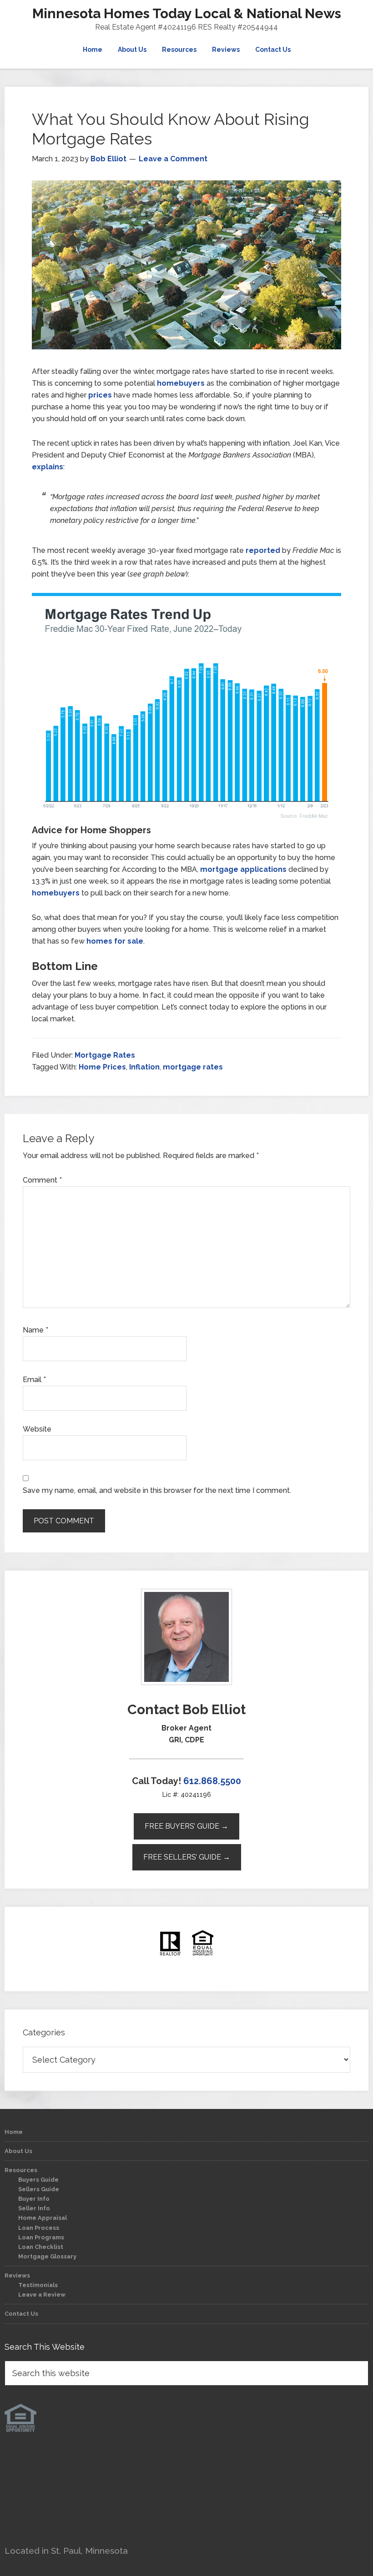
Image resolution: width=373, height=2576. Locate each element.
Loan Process (39, 2228)
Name (35, 1330)
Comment (42, 1180)
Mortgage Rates (105, 1055)
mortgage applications (243, 869)
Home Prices (102, 1067)
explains (48, 467)
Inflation (144, 1067)
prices (100, 395)
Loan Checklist (41, 2247)
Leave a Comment (173, 159)
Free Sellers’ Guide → (187, 1857)
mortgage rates (193, 1067)
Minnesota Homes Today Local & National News (187, 13)
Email (34, 1380)
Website (37, 1429)
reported (263, 550)
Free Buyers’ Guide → (186, 1826)
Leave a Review (42, 2295)
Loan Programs (41, 2237)
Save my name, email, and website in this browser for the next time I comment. (157, 1490)
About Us (18, 2151)
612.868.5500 (212, 1781)
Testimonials (38, 2285)
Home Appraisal (43, 2218)
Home (14, 2132)
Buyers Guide (38, 2180)
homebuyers (181, 383)
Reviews (17, 2275)
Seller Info (34, 2208)
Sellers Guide (39, 2189)
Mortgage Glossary (47, 2256)
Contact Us (21, 2314)
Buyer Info (34, 2199)
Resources (21, 2170)
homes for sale (115, 941)
